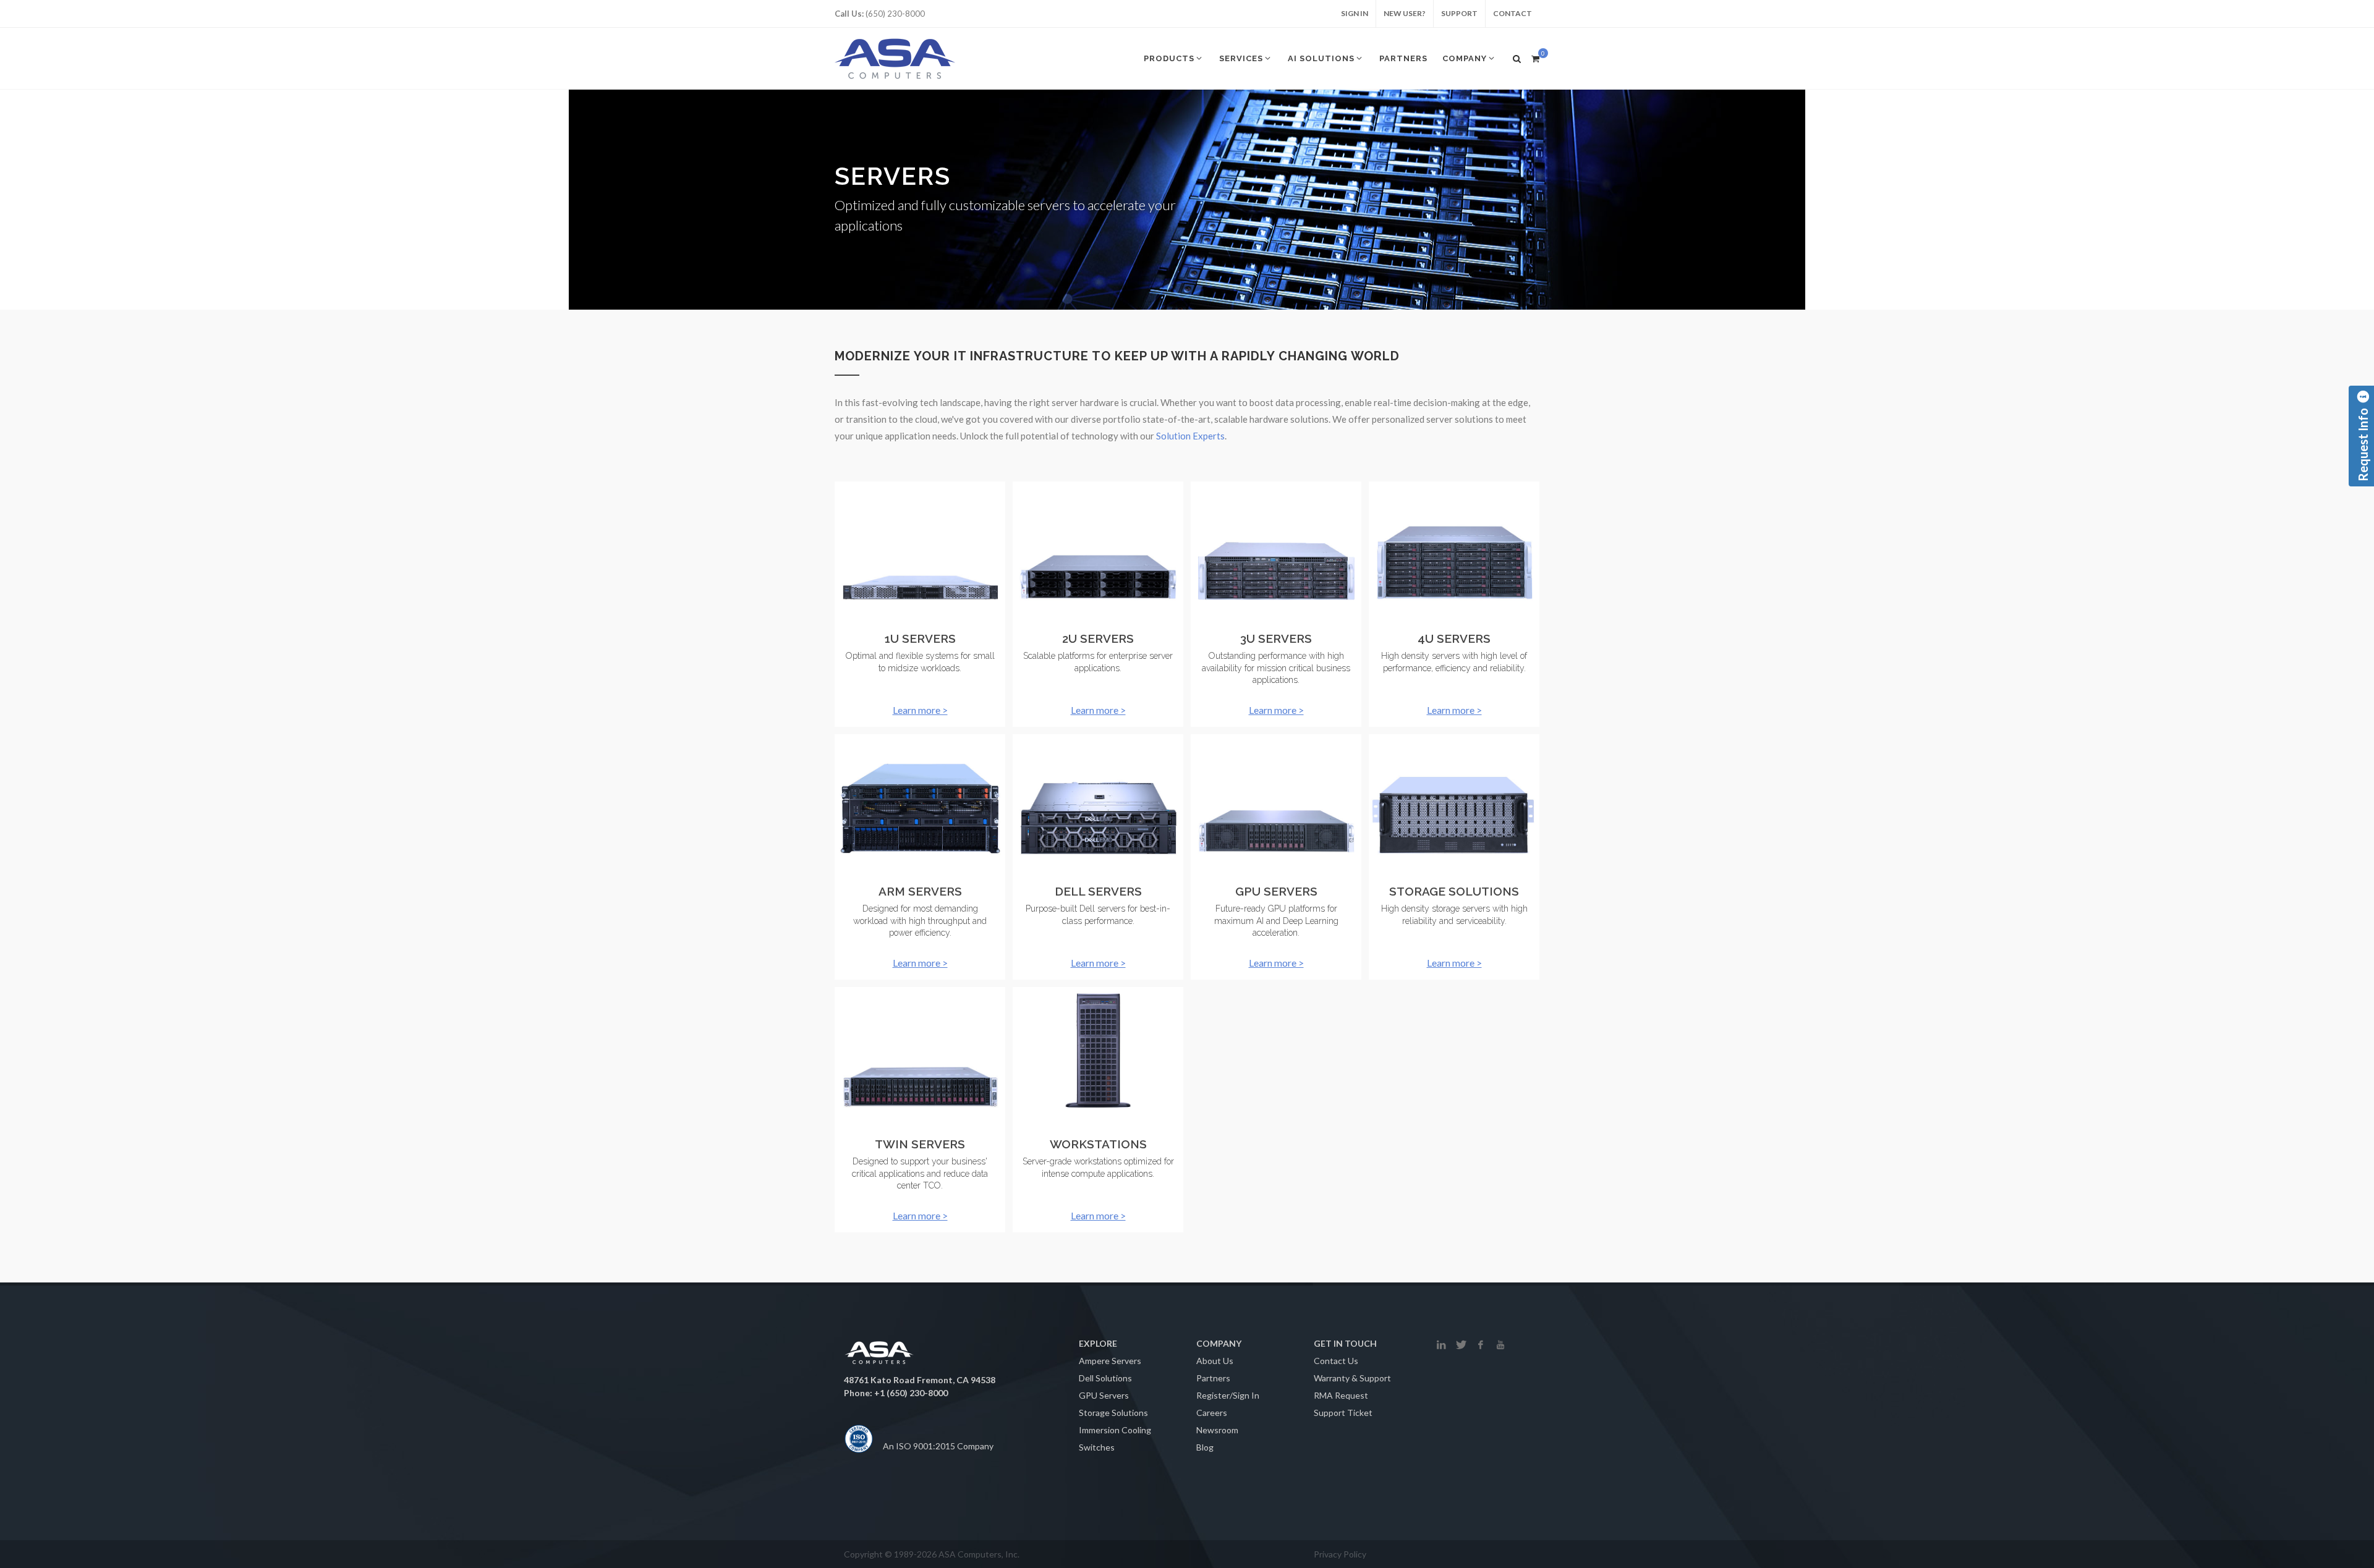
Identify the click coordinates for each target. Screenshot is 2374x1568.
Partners (1213, 1378)
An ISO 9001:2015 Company (938, 1446)
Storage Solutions (1113, 1413)
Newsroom (1217, 1430)
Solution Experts (1190, 436)
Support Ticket (1343, 1413)
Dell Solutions (1105, 1378)
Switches (1097, 1447)
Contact (1512, 13)
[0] (1535, 57)
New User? (1405, 13)
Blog (1205, 1447)
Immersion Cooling (1115, 1430)
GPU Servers (1104, 1395)
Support (1459, 13)
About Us (1215, 1361)
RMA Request (1341, 1395)
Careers (1212, 1413)
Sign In (1355, 13)
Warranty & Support (1352, 1378)
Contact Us (1336, 1361)
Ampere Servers (1110, 1361)
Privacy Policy (1340, 1554)
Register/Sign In (1228, 1395)
